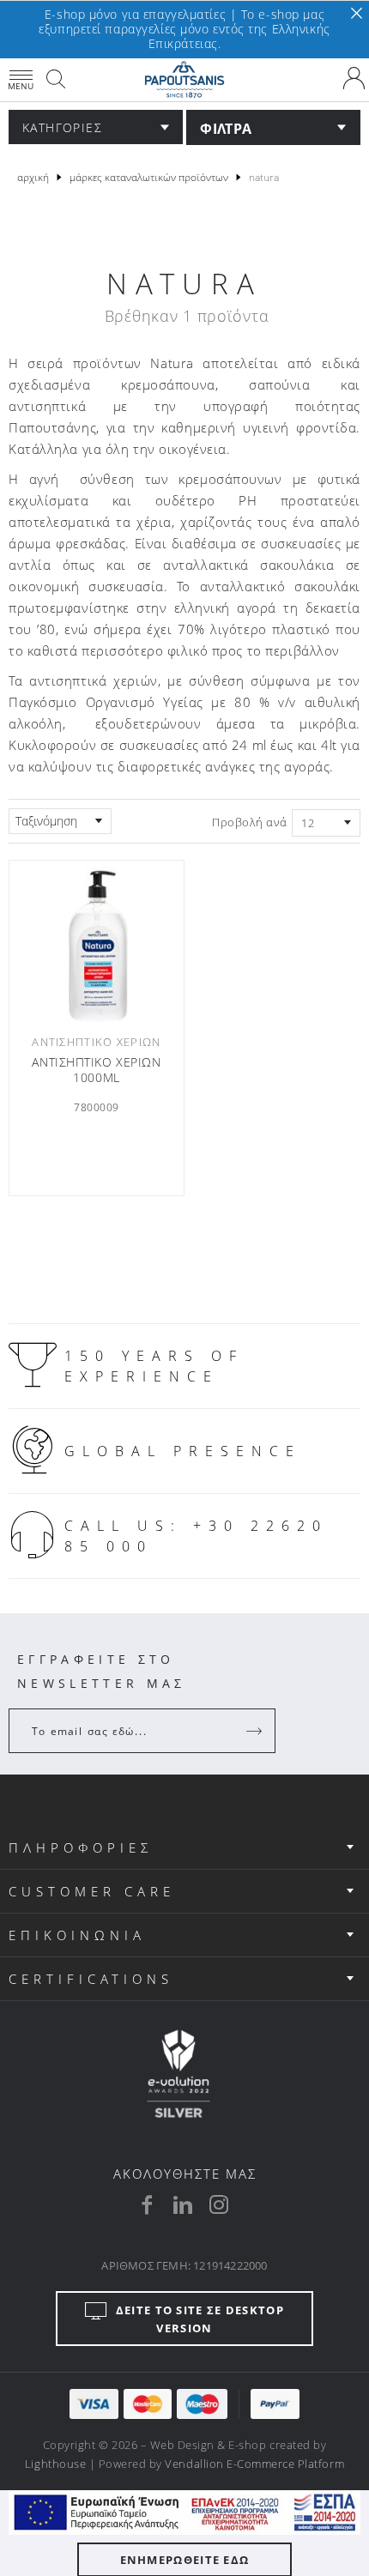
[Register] (256, 1731)
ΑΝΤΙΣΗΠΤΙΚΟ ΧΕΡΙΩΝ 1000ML (96, 1070)
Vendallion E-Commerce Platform (254, 2464)
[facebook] (147, 2204)
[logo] (184, 80)
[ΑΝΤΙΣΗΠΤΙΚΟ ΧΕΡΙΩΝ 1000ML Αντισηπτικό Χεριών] (97, 946)
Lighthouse (55, 2464)
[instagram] (219, 2204)
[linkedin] (183, 2204)
